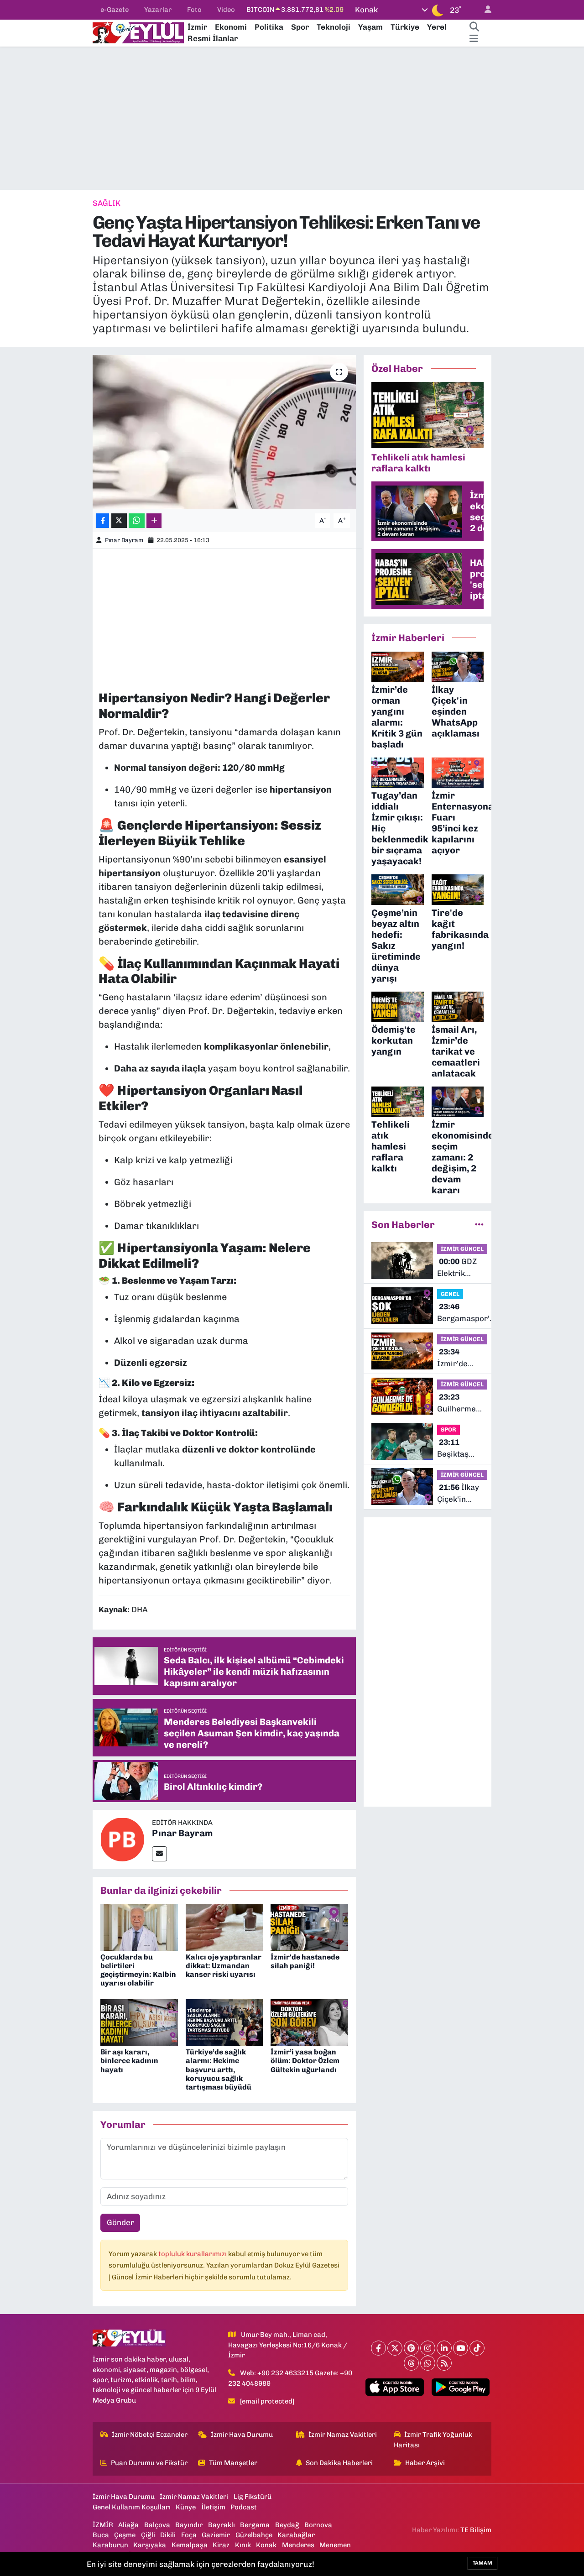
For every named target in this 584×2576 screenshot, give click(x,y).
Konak (266, 2545)
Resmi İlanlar (213, 38)
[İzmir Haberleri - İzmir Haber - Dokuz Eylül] (138, 32)
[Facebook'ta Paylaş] (103, 521)
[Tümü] (479, 1224)
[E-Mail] (159, 1854)
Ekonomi (231, 27)
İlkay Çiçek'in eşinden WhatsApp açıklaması (458, 1494)
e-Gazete (115, 10)
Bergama (255, 2525)
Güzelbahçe (254, 2535)
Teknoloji (334, 27)
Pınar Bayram (124, 540)
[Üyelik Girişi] (484, 10)
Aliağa (128, 2525)
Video (226, 10)
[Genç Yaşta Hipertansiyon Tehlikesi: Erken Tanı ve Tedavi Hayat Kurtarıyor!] (224, 432)
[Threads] (411, 2363)
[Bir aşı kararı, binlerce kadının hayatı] (139, 2022)
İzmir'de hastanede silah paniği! (305, 1961)
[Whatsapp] (428, 2363)
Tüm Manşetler (233, 2463)
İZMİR (103, 2525)
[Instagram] (428, 2348)
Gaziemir (216, 2535)
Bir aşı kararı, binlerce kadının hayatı (129, 2061)
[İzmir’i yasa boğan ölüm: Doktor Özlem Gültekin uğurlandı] (309, 2022)
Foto (194, 10)
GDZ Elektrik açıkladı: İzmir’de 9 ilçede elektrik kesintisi (457, 1268)
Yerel (437, 27)
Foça (189, 2535)
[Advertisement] (292, 118)
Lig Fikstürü (253, 2497)
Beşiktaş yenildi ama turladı (458, 1449)
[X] (395, 2348)
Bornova (318, 2525)
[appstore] (395, 2387)
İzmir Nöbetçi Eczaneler (150, 2435)
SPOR (448, 1429)
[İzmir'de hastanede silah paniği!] (309, 1927)
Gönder (120, 2222)
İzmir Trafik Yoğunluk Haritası (433, 2440)
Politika (269, 27)
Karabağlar (296, 2535)
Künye (186, 2507)
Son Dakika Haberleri (339, 2463)
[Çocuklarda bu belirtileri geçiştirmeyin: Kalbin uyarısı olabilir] (139, 1927)
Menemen (335, 2545)
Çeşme (125, 2535)
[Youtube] (461, 2348)
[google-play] (460, 2387)
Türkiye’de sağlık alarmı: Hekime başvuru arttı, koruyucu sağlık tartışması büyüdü (219, 2069)
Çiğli (148, 2535)
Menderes (298, 2545)
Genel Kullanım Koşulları (132, 2507)
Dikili (168, 2535)
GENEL (450, 1294)
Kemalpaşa (190, 2545)
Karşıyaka (150, 2545)
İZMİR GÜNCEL (462, 1249)
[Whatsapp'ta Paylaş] (137, 521)
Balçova (157, 2525)
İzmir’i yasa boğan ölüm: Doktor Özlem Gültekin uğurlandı (305, 2061)
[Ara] (474, 27)
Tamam (482, 2563)
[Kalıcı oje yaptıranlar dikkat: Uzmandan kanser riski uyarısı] (224, 1927)
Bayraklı (222, 2525)
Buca (101, 2535)
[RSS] (444, 2363)
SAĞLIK (107, 203)
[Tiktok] (477, 2348)
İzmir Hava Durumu (242, 2435)
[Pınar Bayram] (122, 1839)
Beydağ (287, 2525)
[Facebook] (378, 2348)
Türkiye (405, 27)
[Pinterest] (411, 2348)
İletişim (213, 2507)
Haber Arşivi (425, 2463)
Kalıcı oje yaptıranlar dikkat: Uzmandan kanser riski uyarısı (224, 1966)
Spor (300, 27)
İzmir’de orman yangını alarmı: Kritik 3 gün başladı (461, 1358)
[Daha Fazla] (154, 521)
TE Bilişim (476, 2530)
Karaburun (110, 2545)
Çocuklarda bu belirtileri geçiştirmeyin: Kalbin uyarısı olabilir (138, 1970)
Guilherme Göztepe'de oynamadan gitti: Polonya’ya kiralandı (459, 1403)
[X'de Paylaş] (119, 521)
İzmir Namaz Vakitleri (343, 2435)
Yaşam (370, 27)
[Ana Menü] (474, 39)
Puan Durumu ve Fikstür (149, 2463)
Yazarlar (158, 10)
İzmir (197, 27)
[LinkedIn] (444, 2348)
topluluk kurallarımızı (193, 2254)
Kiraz (221, 2545)
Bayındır (189, 2525)
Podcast (244, 2507)
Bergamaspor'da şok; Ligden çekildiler (468, 1313)
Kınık (243, 2545)
